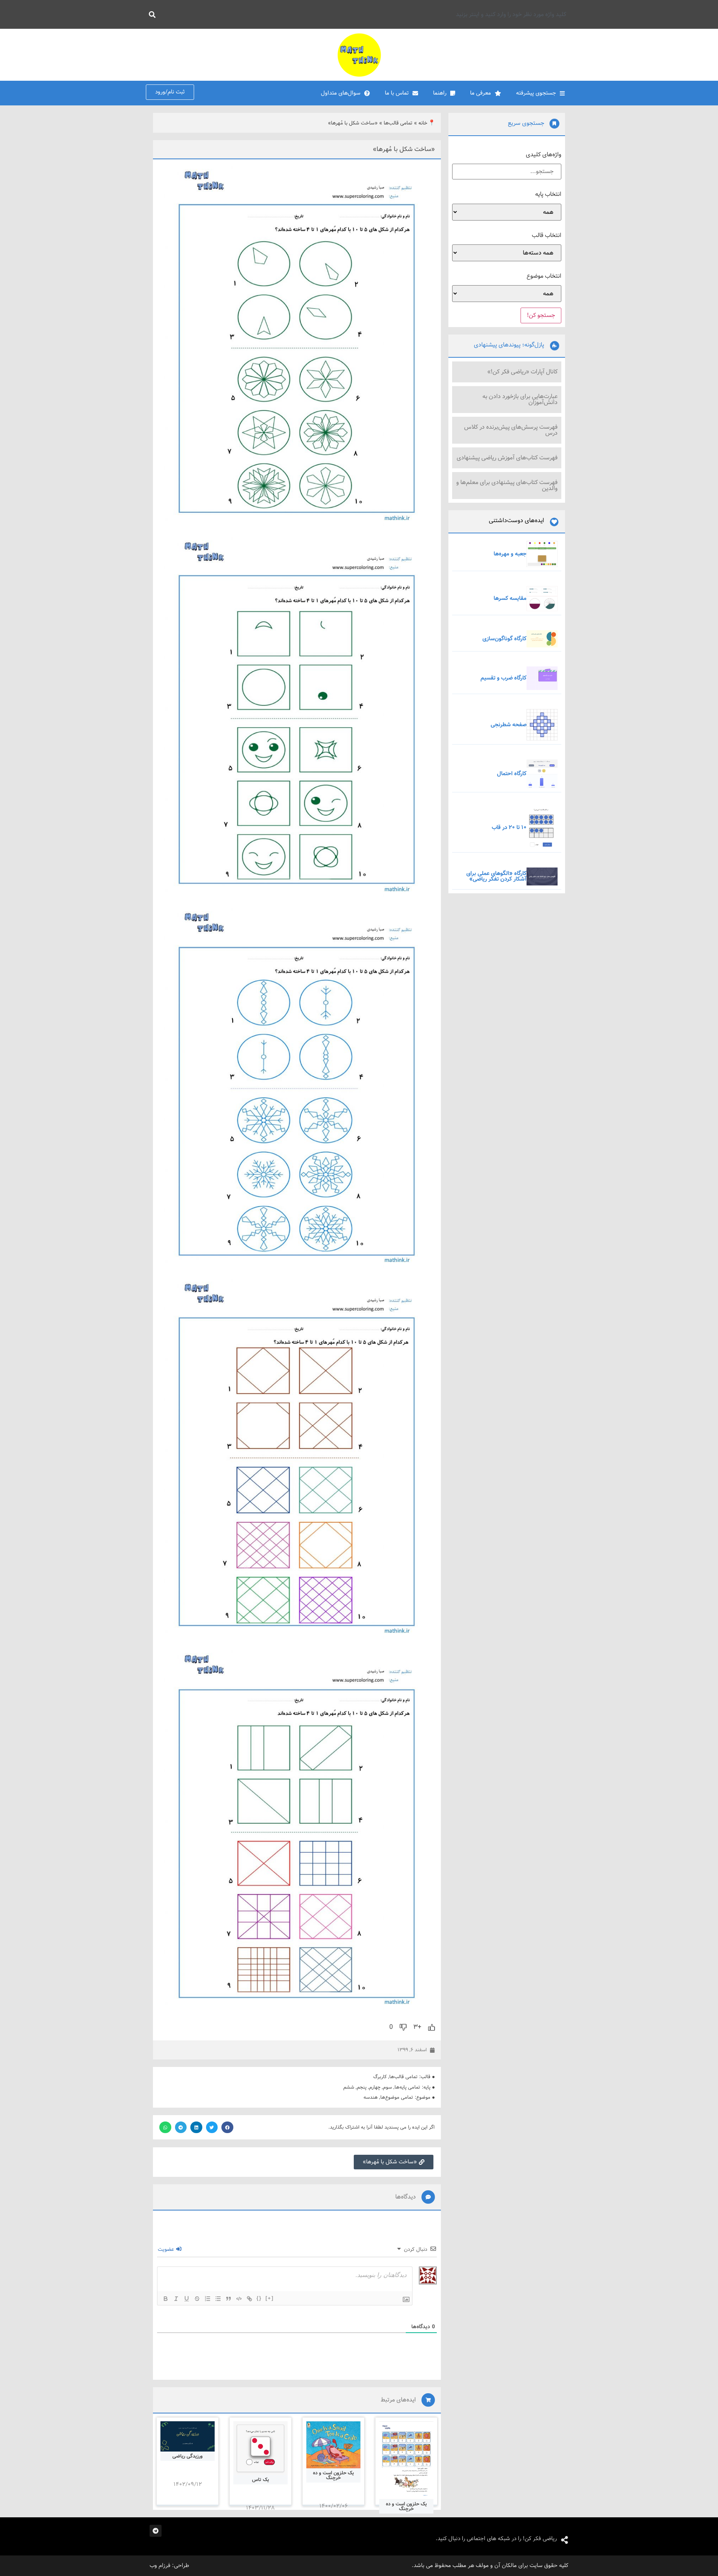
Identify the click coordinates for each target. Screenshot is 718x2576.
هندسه (371, 2097)
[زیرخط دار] (187, 2299)
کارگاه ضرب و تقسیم (504, 678)
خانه (423, 123)
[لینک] (249, 2299)
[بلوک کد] (239, 2299)
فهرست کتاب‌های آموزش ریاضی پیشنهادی (507, 458)
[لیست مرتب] (208, 2299)
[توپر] (166, 2299)
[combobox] (365, 14)
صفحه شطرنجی (509, 725)
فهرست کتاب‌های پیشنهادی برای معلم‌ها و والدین (507, 485)
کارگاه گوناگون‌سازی (504, 639)
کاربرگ (380, 2077)
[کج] (176, 2299)
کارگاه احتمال (512, 774)
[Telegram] (156, 2531)
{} (259, 2298)
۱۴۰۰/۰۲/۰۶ (334, 2506)
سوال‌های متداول (341, 93)
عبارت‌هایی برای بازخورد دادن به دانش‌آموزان (520, 399)
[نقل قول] (228, 2299)
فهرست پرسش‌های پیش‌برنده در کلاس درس (511, 430)
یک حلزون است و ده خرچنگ (406, 2506)
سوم (387, 2087)
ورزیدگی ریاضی (188, 2456)
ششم (349, 2087)
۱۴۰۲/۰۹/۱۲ (188, 2484)
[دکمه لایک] (432, 2027)
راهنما (440, 93)
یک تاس (260, 2480)
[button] (227, 2127)
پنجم (362, 2087)
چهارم (375, 2087)
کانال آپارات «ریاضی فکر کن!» (522, 372)
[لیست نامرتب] (218, 2299)
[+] (270, 2298)
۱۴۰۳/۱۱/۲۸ (260, 2508)
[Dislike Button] (403, 2027)
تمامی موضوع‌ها (397, 2097)
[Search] (151, 14)
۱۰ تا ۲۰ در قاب (509, 828)
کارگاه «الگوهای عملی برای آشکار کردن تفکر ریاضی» (496, 876)
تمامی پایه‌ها (407, 2087)
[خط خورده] (197, 2299)
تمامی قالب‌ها (398, 123)
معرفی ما (481, 93)
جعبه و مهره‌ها (510, 554)
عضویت (167, 2249)
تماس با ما (397, 93)
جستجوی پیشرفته (536, 93)
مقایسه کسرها (510, 598)
